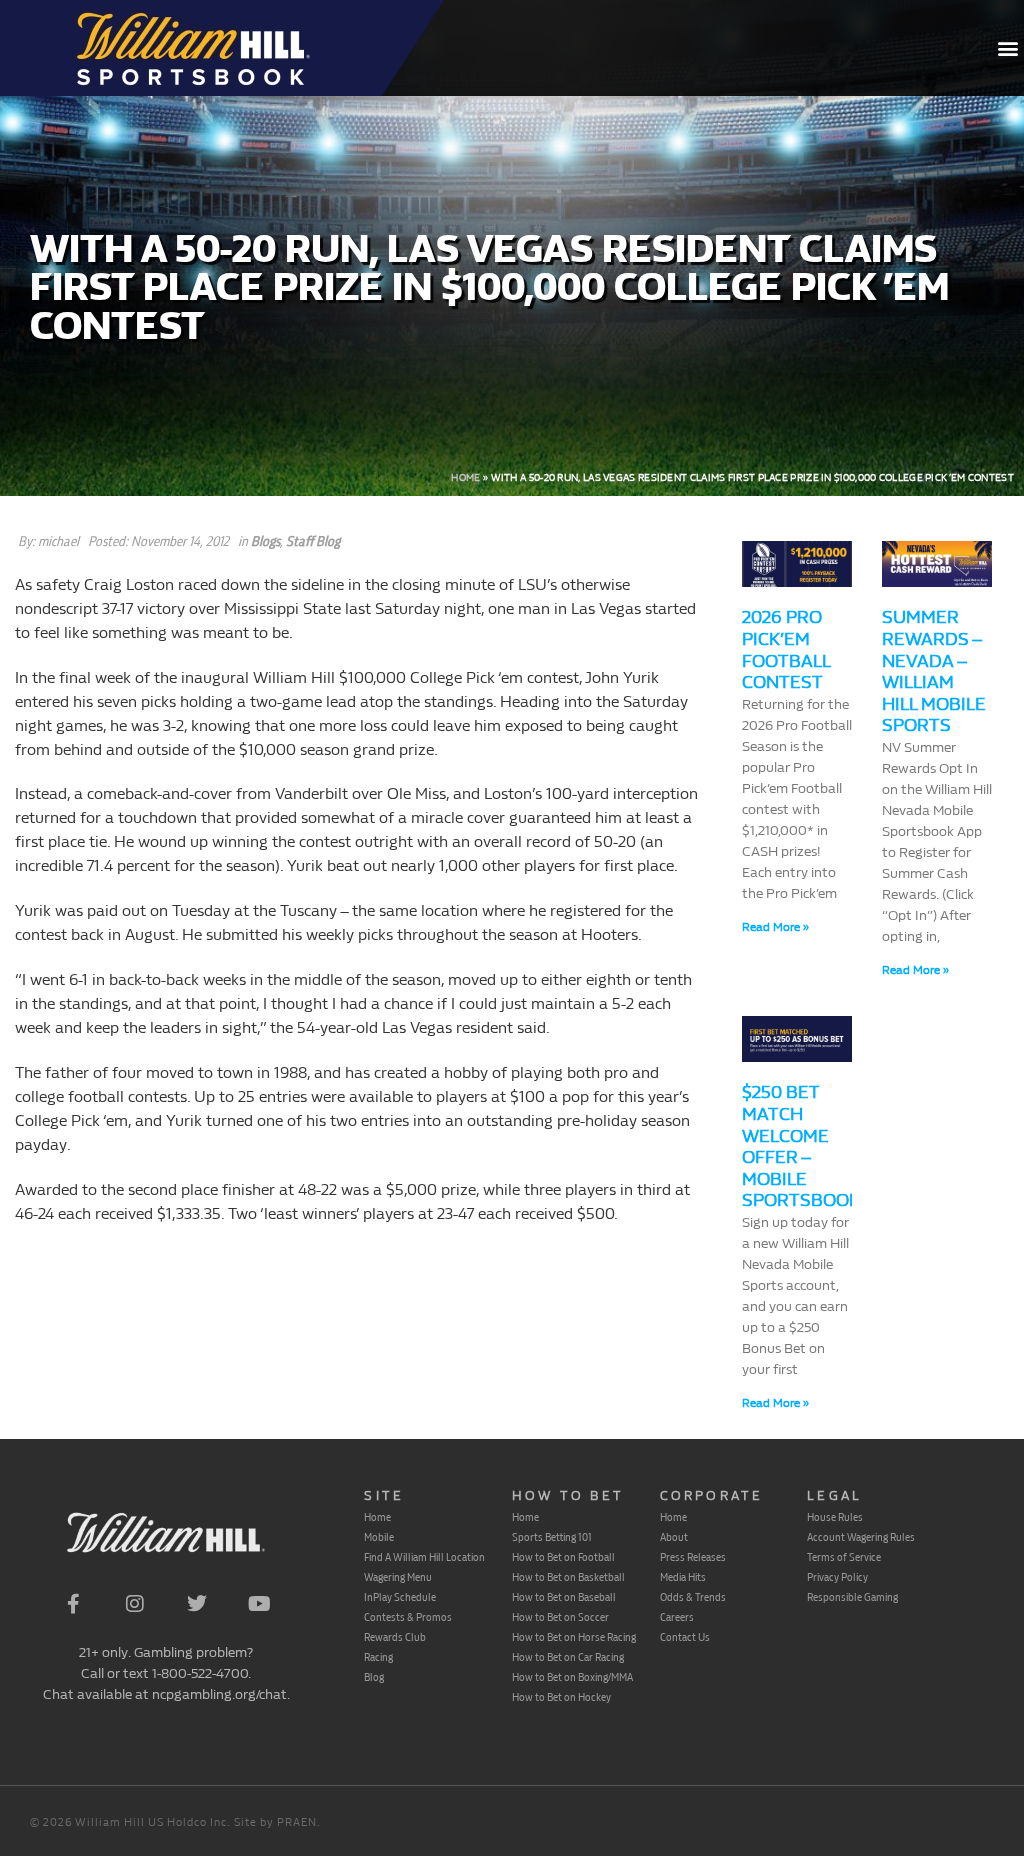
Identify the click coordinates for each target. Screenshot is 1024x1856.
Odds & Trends (693, 1597)
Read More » (775, 927)
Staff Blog (313, 541)
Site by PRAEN (275, 1822)
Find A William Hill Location (424, 1557)
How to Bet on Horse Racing (574, 1637)
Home (465, 478)
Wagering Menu (398, 1577)
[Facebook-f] (73, 1604)
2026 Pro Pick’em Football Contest (786, 650)
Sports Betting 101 (552, 1537)
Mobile (379, 1537)
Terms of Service (844, 1557)
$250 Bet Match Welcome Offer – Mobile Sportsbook (801, 1146)
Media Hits (683, 1577)
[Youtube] (259, 1604)
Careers (677, 1617)
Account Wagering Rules (861, 1537)
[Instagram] (135, 1604)
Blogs (265, 541)
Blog (374, 1677)
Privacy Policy (837, 1577)
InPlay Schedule (400, 1597)
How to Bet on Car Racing (568, 1657)
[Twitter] (197, 1604)
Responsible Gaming (852, 1597)
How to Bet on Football (563, 1557)
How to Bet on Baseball (564, 1597)
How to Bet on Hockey (561, 1697)
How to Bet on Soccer (560, 1617)
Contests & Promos (408, 1617)
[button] (1007, 48)
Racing (378, 1657)
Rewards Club (395, 1637)
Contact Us (685, 1637)
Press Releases (693, 1557)
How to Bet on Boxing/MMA (572, 1677)
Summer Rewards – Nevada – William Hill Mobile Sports (934, 671)
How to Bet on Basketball (568, 1577)
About (674, 1537)
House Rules (835, 1517)
